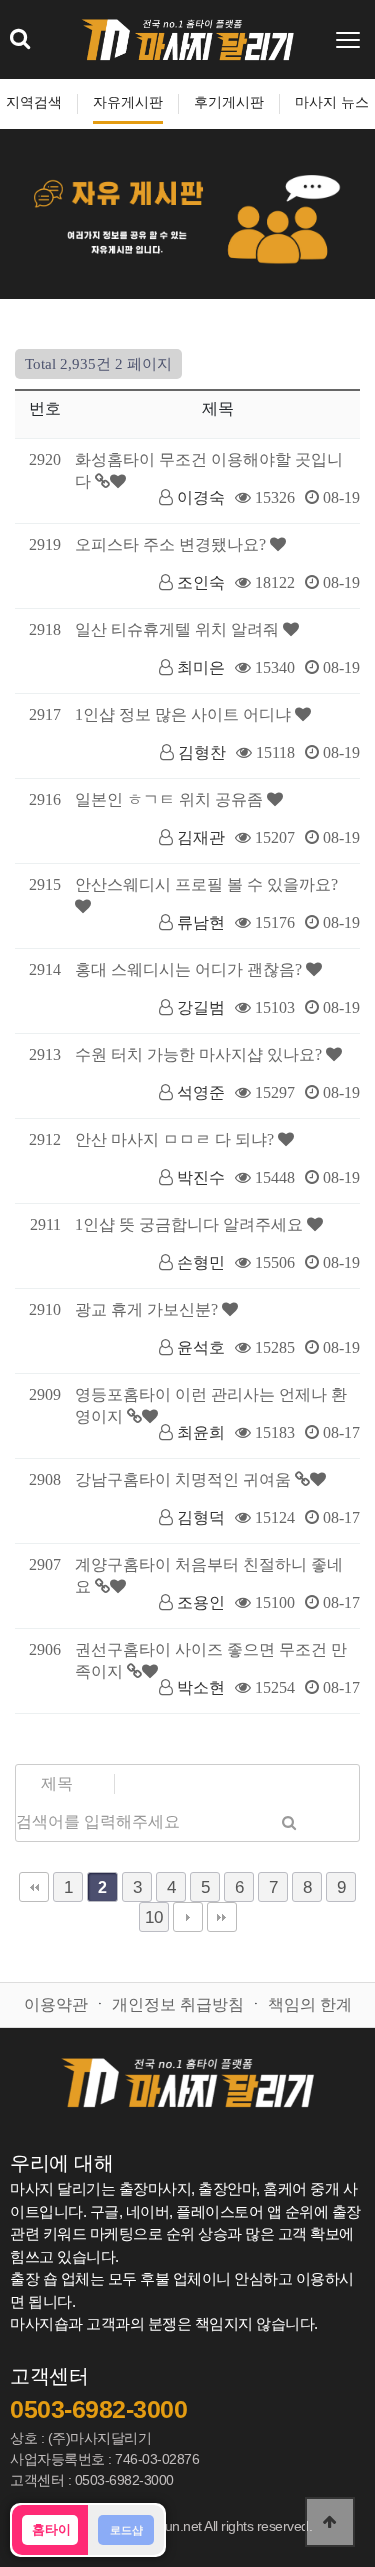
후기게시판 (229, 102)
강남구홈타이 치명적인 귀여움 (185, 1479)
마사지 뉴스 (332, 102)
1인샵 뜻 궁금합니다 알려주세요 (191, 1224)
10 (154, 1917)
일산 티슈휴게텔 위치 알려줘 (179, 629)
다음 (188, 1917)
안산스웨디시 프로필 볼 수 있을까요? (206, 884)
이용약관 (56, 2004)
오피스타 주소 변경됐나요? (172, 544)
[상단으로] (330, 2522)
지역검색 (34, 102)
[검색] (289, 1822)
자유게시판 (128, 102)
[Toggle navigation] (350, 40)
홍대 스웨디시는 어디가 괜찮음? (190, 969)
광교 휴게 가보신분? (148, 1309)
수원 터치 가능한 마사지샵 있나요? (200, 1054)
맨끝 (222, 1917)
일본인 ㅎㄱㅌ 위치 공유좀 (171, 799)
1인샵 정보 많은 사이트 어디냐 (185, 714)
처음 (34, 1887)
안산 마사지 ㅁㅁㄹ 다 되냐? (176, 1139)
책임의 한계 (310, 2004)
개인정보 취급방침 (178, 2004)
